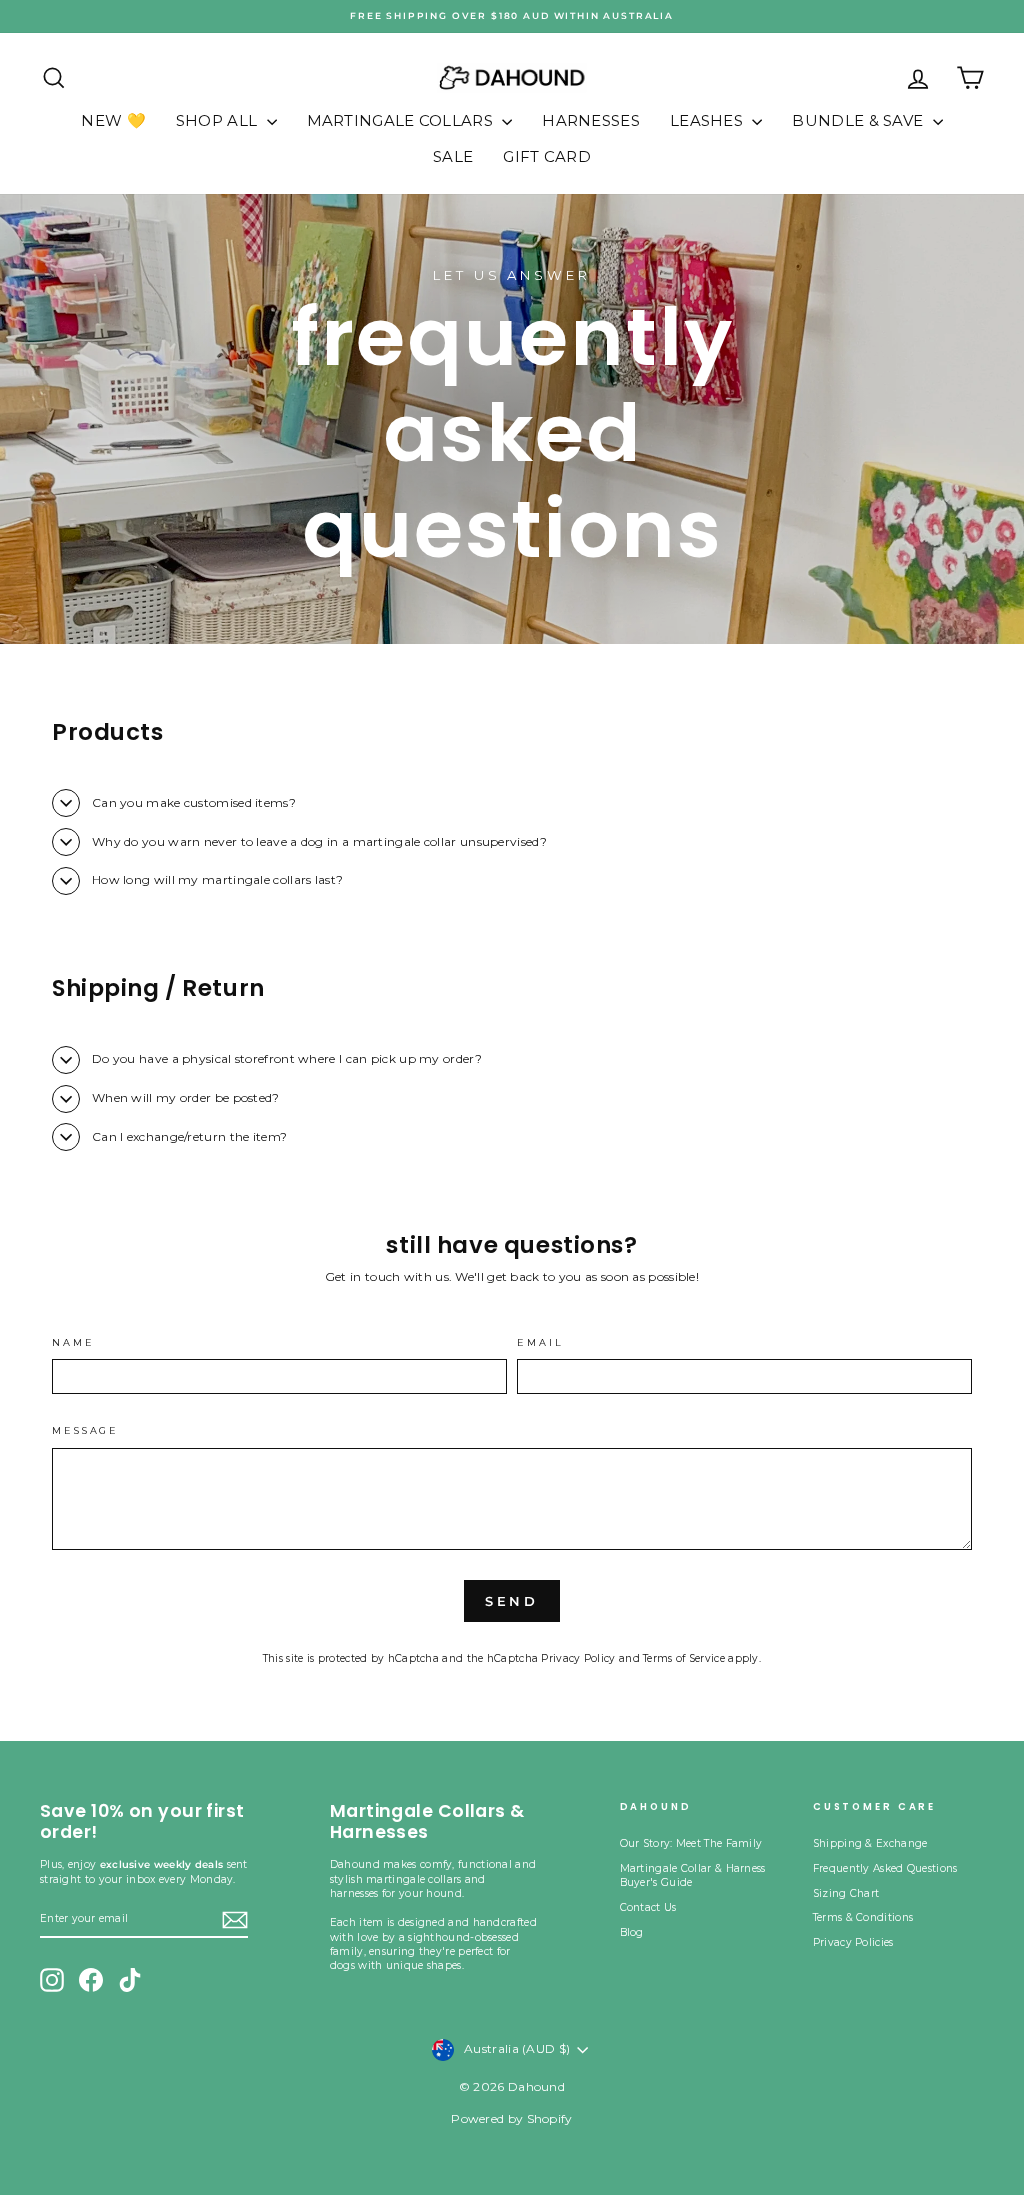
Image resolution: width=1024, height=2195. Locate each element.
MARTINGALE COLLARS (402, 120)
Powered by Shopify (511, 2118)
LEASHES (708, 120)
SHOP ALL (219, 120)
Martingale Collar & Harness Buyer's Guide (693, 1875)
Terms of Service (684, 1658)
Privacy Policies (853, 1942)
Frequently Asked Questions (885, 1868)
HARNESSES (591, 120)
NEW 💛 (113, 120)
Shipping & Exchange (870, 1843)
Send (512, 1601)
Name (73, 1342)
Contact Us (648, 1907)
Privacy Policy (578, 1658)
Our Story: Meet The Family (691, 1843)
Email (540, 1342)
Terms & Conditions (863, 1917)
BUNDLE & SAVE (859, 120)
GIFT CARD (547, 156)
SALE (453, 156)
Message (85, 1430)
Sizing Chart (846, 1893)
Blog (632, 1932)
